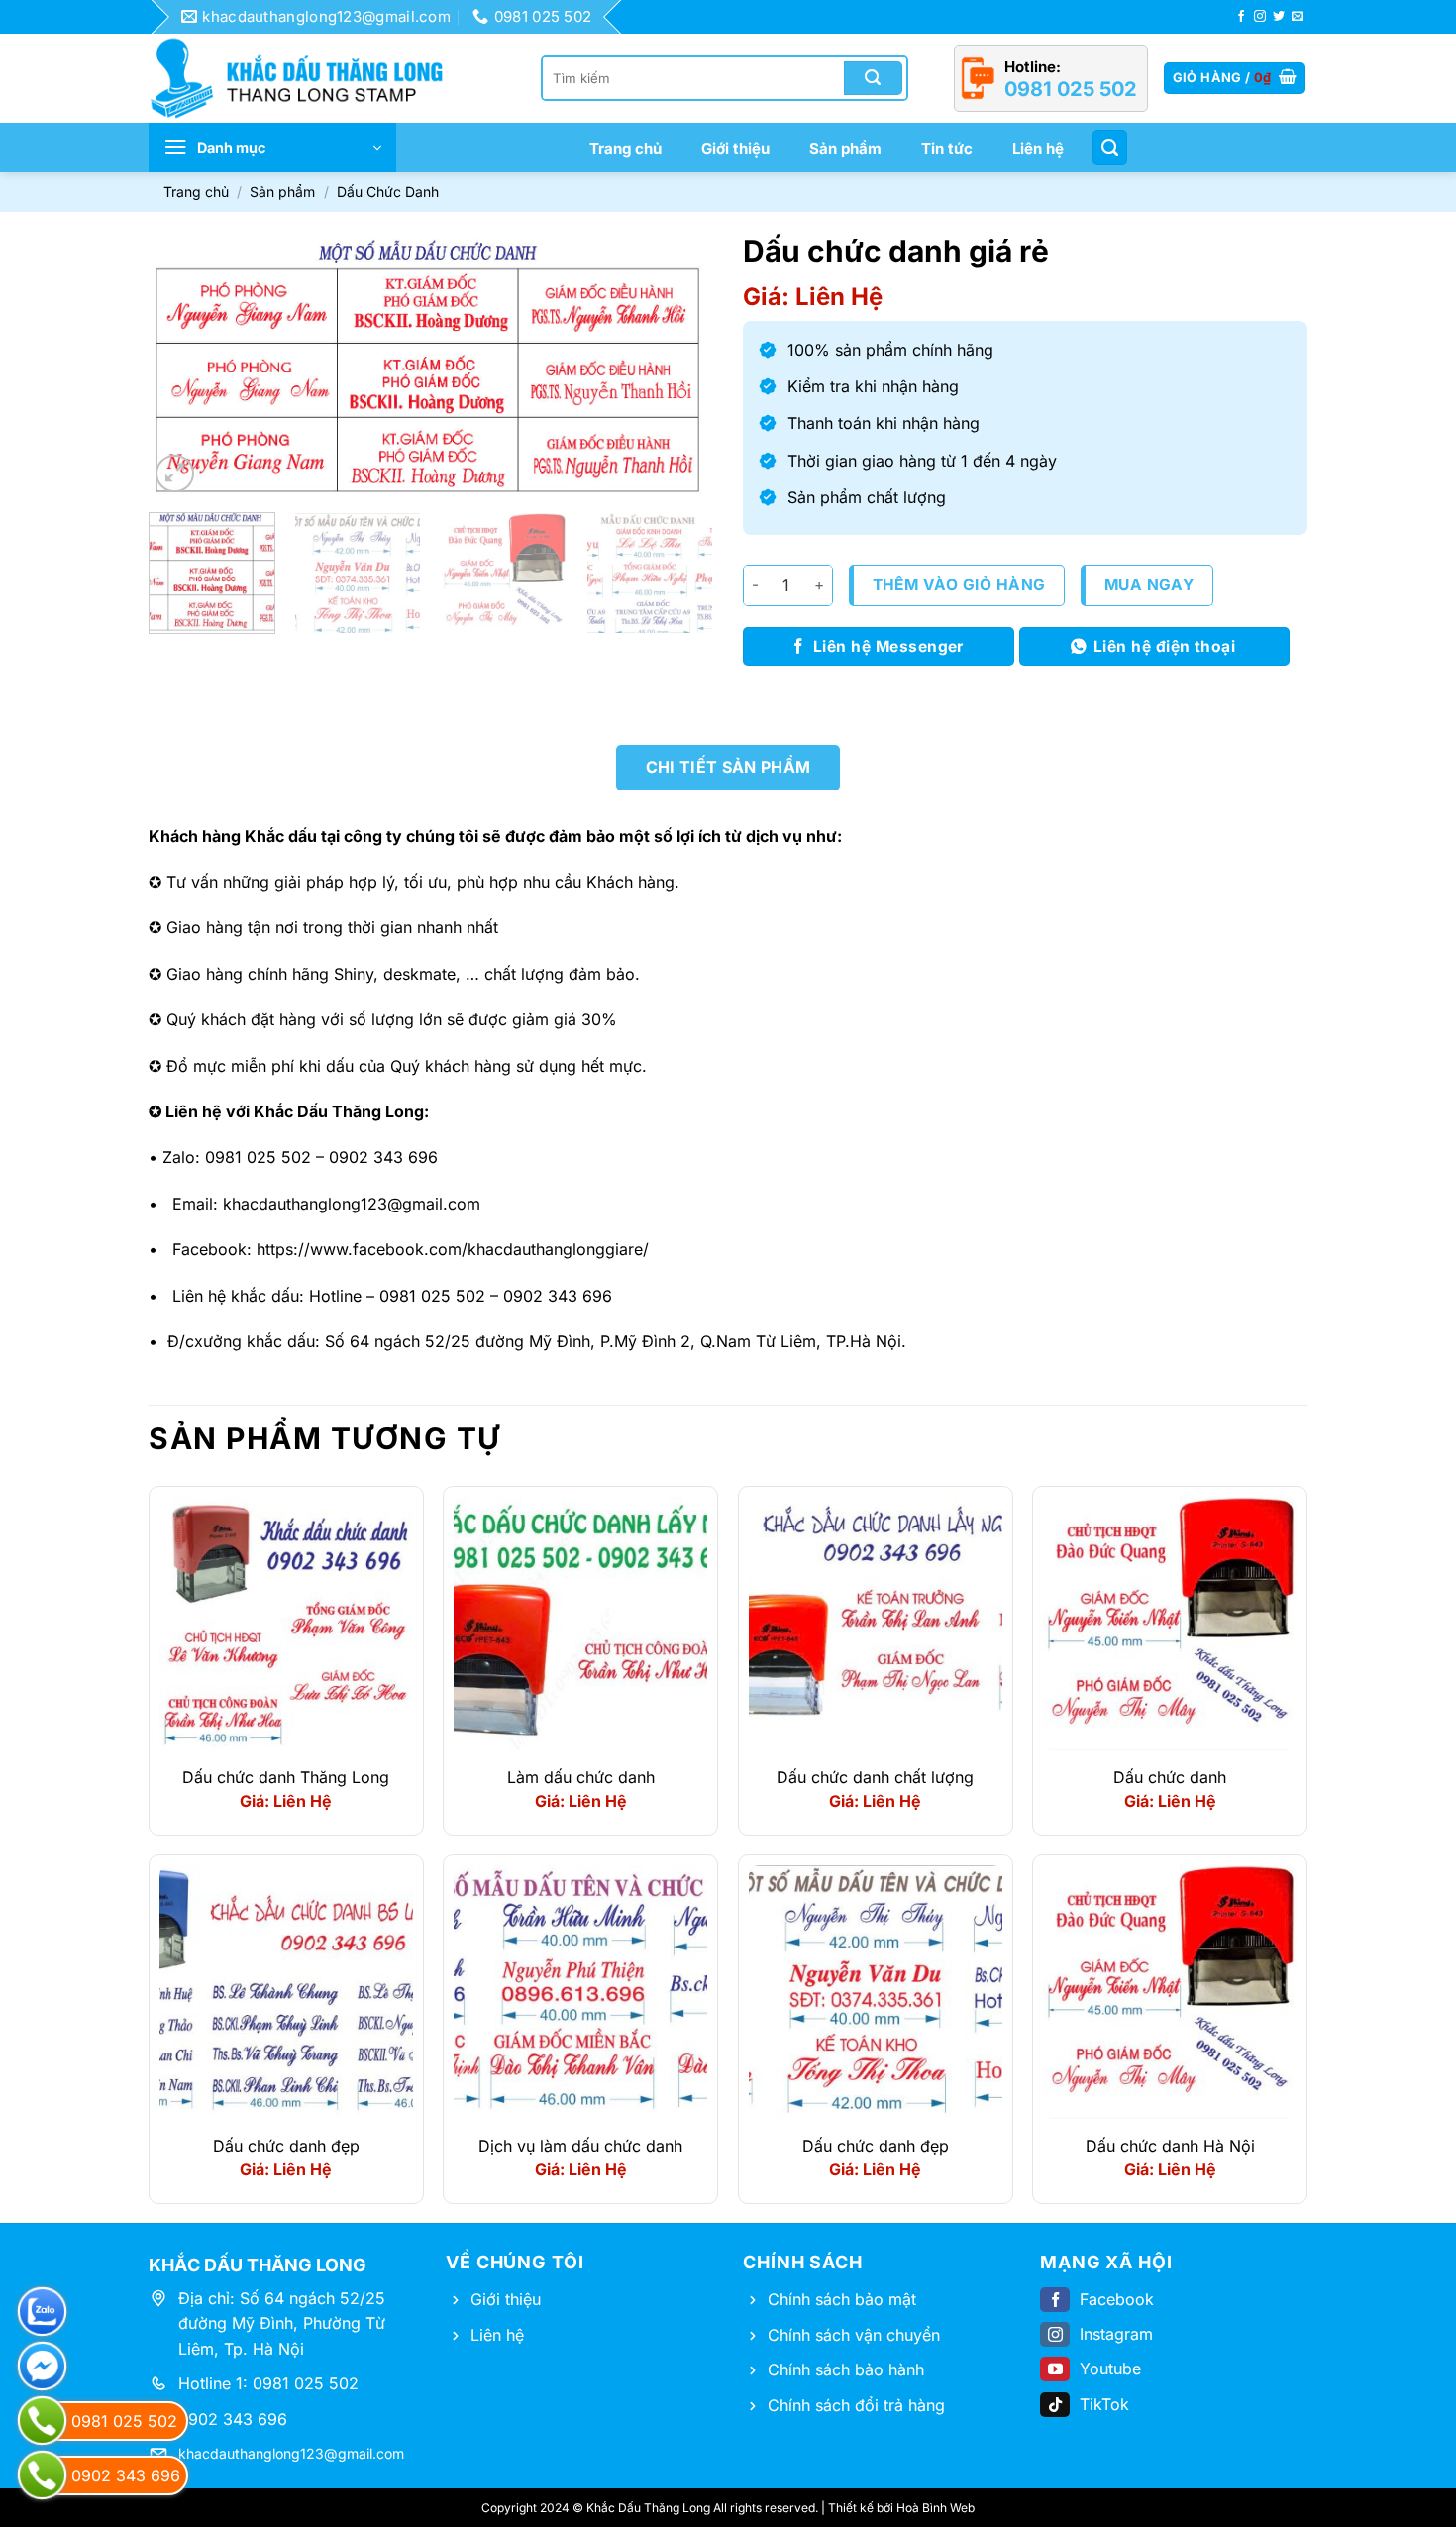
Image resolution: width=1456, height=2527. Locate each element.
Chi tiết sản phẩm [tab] (728, 767)
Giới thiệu (735, 148)
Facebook (1117, 2299)
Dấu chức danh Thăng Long (286, 1777)
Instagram (1116, 2334)
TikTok (1104, 2404)
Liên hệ (1038, 148)
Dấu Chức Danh (388, 192)
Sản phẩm (845, 148)
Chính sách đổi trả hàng (856, 2405)
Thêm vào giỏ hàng (959, 585)
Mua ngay (1149, 585)
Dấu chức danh (1170, 1777)
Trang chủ (625, 148)
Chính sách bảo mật (842, 2299)
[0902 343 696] (42, 2475)
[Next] (676, 365)
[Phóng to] (175, 474)
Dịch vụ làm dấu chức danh (580, 2146)
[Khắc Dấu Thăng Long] (307, 78)
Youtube (1110, 2369)
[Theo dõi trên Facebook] (1241, 17)
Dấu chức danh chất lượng (875, 1777)
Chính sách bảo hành (846, 2369)
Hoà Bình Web (936, 2508)
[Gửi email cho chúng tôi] (1298, 17)
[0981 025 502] (42, 2421)
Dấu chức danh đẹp (286, 2146)
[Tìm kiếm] (1110, 148)
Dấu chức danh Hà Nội (1170, 2146)
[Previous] (185, 365)
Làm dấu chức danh (581, 1777)
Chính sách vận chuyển (854, 2335)
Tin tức (947, 148)
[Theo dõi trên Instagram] (1260, 17)
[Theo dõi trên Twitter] (1279, 17)
